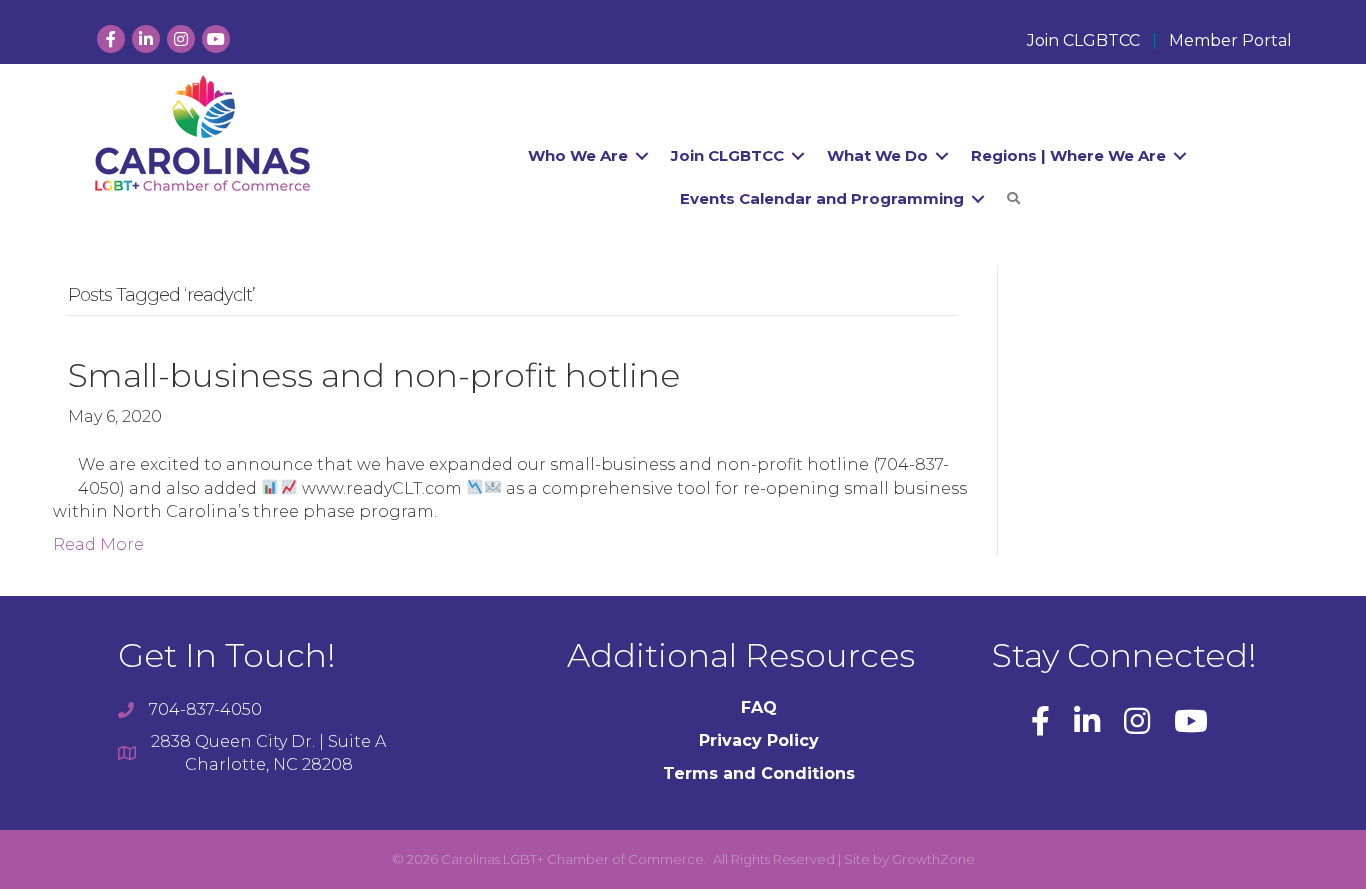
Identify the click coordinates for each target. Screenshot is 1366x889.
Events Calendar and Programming (822, 198)
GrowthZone (933, 859)
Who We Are (578, 155)
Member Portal (1230, 41)
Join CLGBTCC (1083, 41)
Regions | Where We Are (1068, 155)
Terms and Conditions (759, 773)
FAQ (759, 707)
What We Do (877, 155)
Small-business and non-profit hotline (374, 375)
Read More (98, 544)
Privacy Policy (759, 740)
